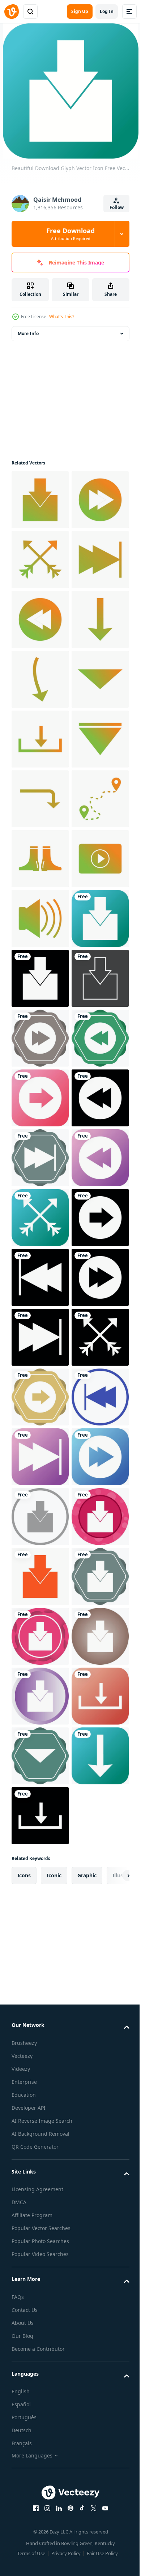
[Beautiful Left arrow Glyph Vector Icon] (40, 2055)
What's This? (62, 317)
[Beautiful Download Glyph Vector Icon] (40, 500)
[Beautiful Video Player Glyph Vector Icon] (40, 1277)
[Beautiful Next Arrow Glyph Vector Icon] (40, 560)
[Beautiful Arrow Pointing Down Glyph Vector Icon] (40, 859)
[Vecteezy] (12, 12)
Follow (117, 207)
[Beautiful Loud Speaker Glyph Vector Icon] (40, 1337)
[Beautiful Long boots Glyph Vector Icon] (40, 1218)
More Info (28, 333)
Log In (107, 11)
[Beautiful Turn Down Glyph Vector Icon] (40, 1098)
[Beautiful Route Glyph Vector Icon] (40, 1158)
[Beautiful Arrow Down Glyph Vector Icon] (40, 918)
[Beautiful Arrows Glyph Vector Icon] (40, 619)
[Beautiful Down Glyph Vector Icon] (40, 799)
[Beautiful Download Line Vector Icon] (40, 1517)
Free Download (70, 234)
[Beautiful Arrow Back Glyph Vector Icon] (40, 739)
